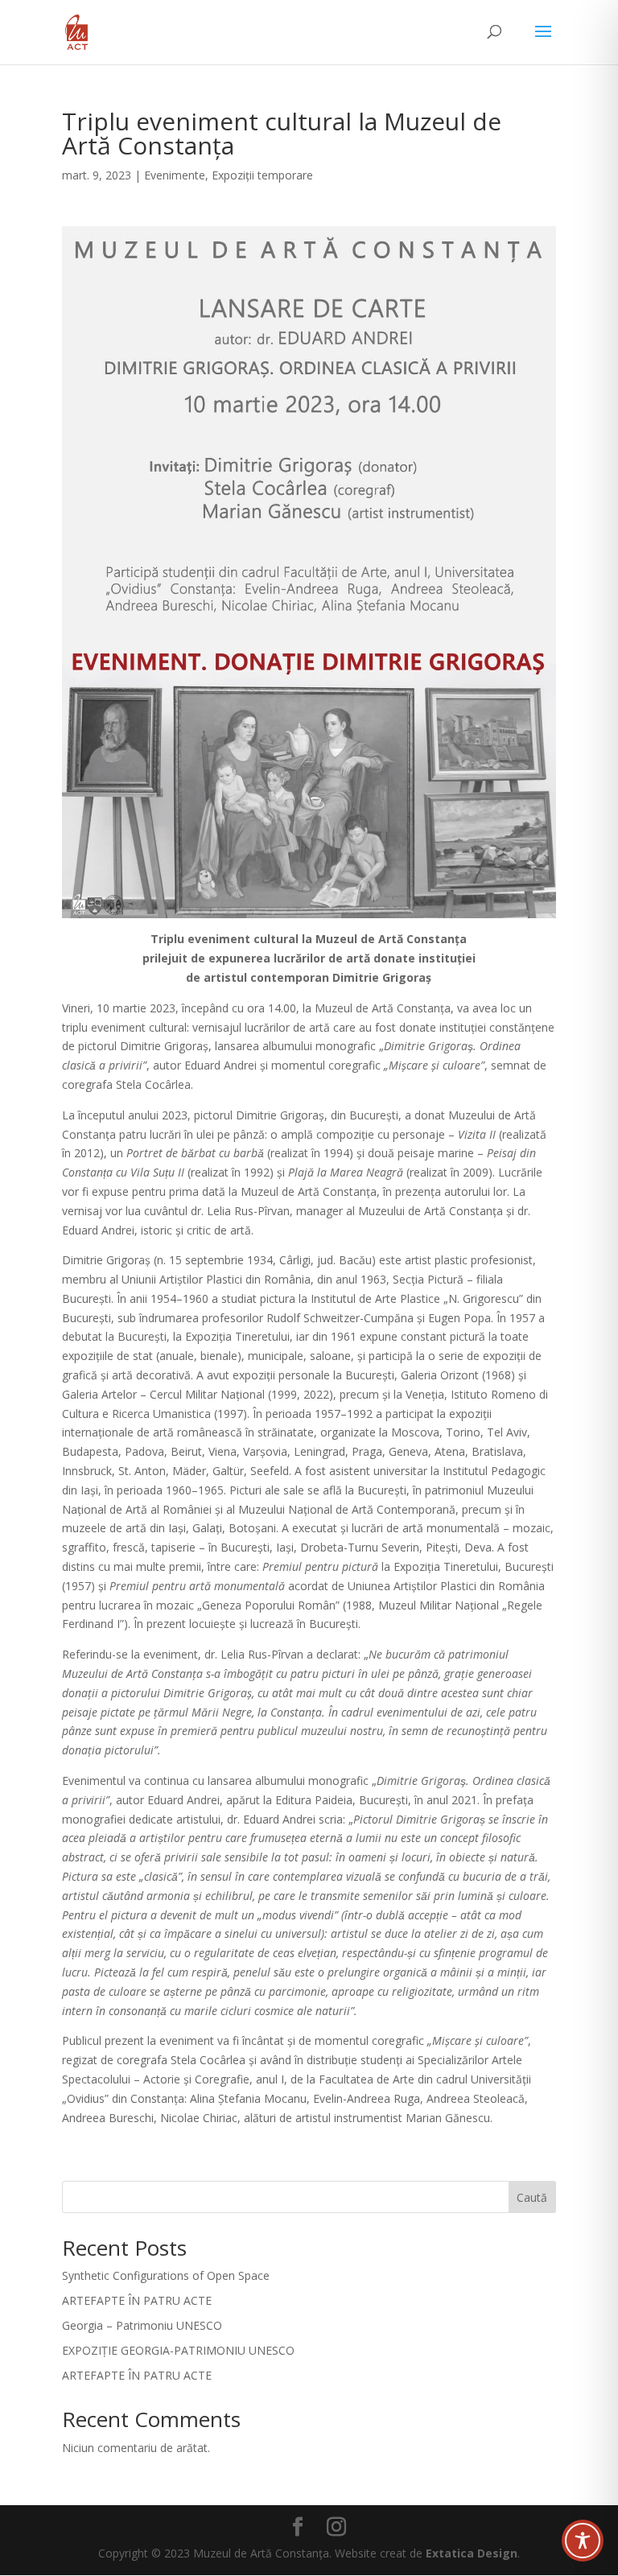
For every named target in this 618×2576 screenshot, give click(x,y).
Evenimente (175, 175)
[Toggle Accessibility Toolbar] (583, 2541)
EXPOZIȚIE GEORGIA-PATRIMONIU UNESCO (178, 2350)
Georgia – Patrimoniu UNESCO (142, 2325)
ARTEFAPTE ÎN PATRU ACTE (137, 2300)
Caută (532, 2197)
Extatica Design (472, 2553)
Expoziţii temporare (262, 175)
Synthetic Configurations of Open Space (166, 2275)
